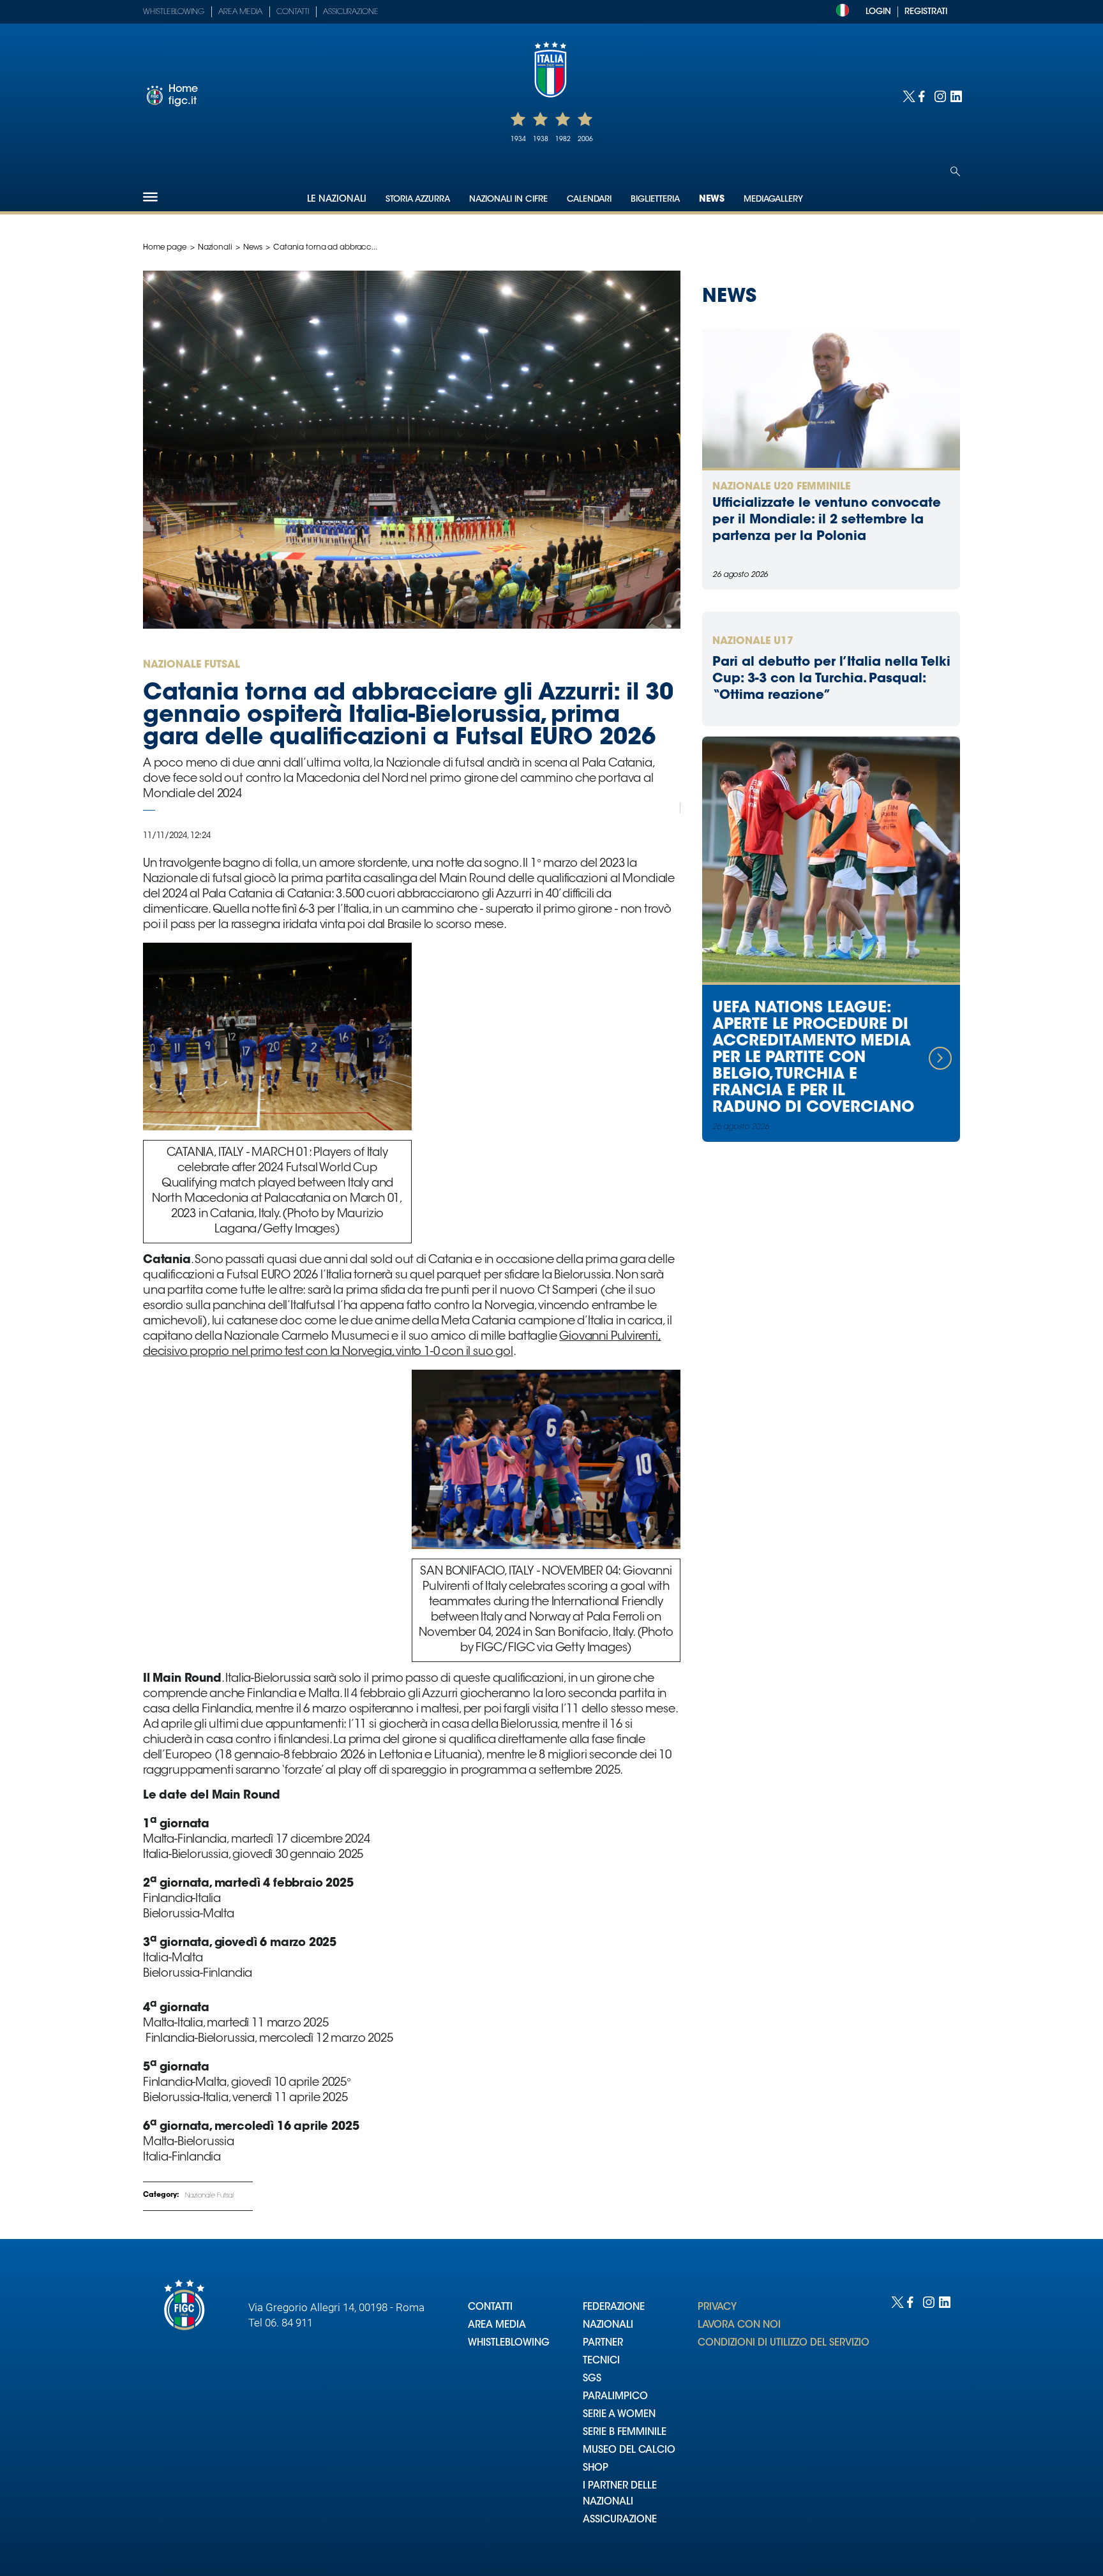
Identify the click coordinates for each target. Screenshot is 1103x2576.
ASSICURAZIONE (620, 2520)
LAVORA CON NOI (739, 2325)
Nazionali (215, 248)
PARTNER (603, 2343)
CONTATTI (490, 2308)
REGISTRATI (926, 12)
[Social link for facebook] (923, 95)
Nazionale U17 (753, 641)
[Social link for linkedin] (955, 95)
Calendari (589, 199)
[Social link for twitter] (907, 95)
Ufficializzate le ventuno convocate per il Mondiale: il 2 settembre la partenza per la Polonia (827, 520)
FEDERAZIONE (614, 2308)
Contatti (293, 12)
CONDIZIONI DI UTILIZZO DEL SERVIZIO (784, 2343)
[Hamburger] (150, 197)
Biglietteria (655, 199)
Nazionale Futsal (210, 2196)
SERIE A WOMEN (619, 2415)
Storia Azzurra (418, 199)
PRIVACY (717, 2308)
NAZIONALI (608, 2325)
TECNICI (601, 2361)
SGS (592, 2379)
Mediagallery (773, 199)
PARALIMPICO (615, 2397)
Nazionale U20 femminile (781, 487)
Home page (165, 248)
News (712, 200)
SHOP (596, 2468)
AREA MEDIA (497, 2325)
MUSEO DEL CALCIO (629, 2451)
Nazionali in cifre (508, 199)
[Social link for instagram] (939, 95)
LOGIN (878, 12)
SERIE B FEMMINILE (625, 2433)
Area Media (240, 12)
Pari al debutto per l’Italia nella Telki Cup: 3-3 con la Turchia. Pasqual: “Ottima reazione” (831, 679)
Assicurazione (351, 12)
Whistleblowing (174, 12)
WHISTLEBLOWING (509, 2343)
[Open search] (955, 171)
